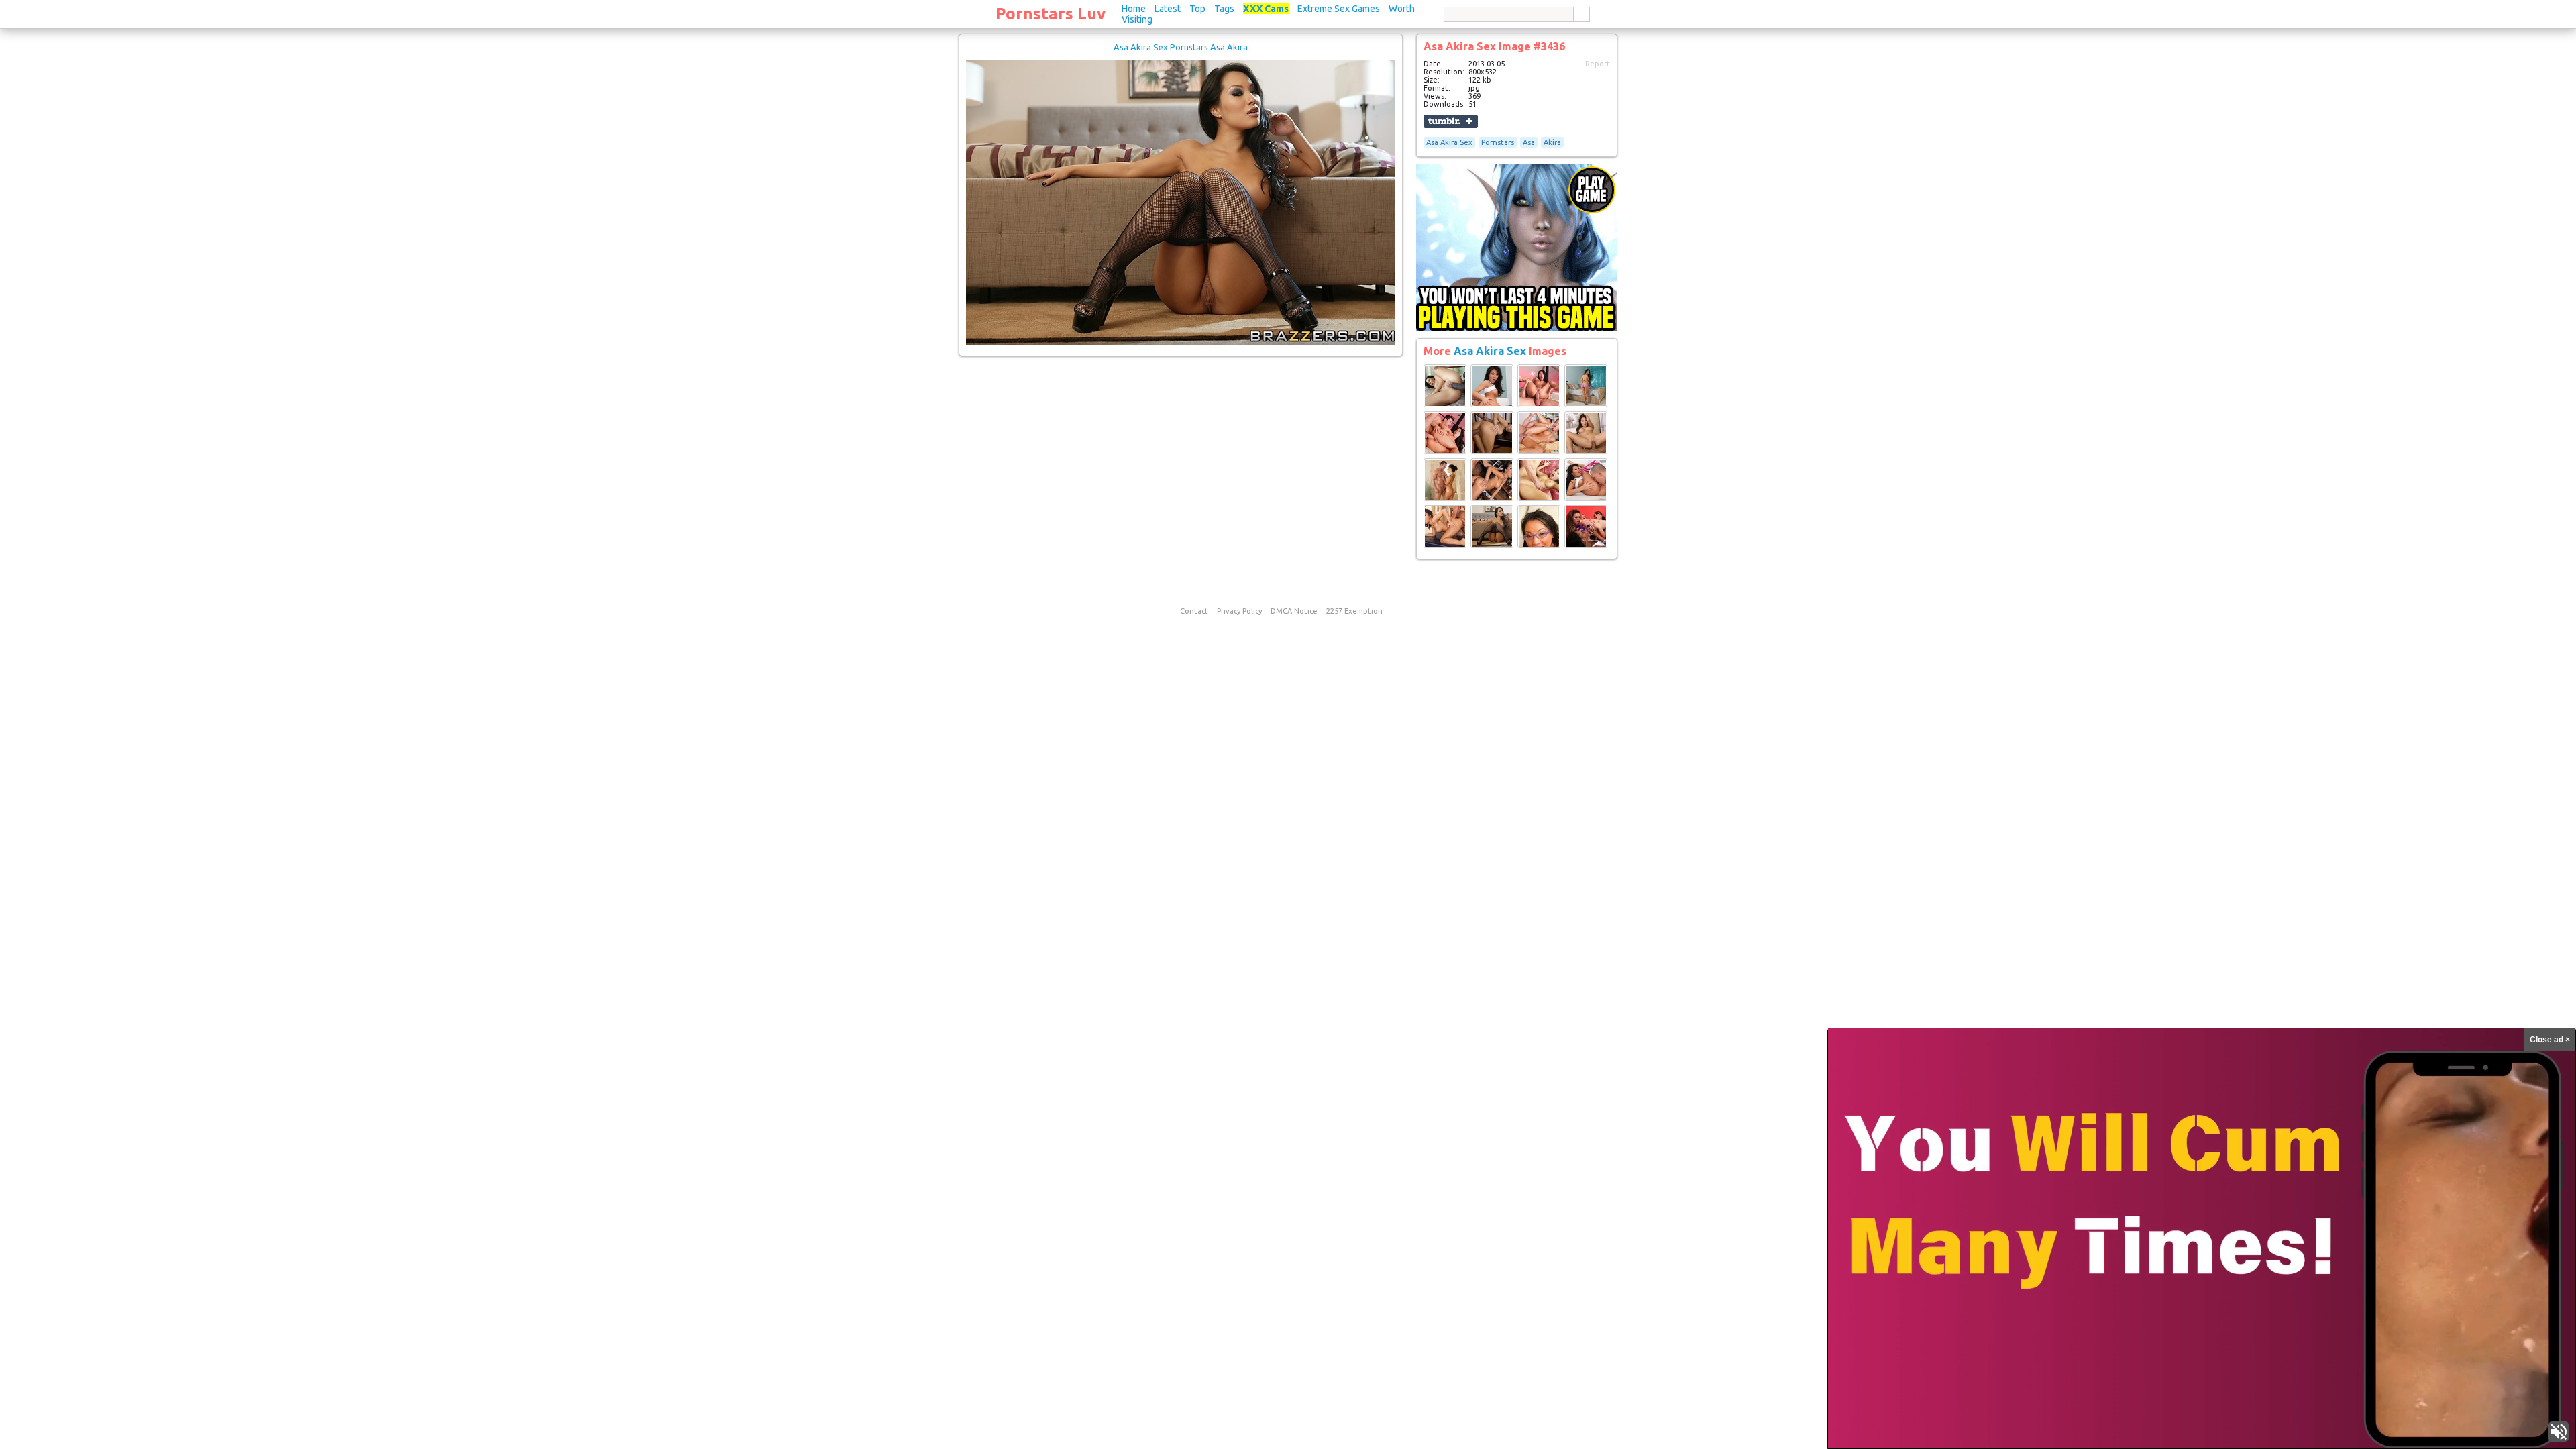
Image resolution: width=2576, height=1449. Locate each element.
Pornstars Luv (1051, 14)
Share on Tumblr (1451, 121)
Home (1134, 9)
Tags (1224, 9)
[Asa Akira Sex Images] (1445, 405)
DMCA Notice (1294, 611)
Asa (1529, 142)
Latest (1168, 9)
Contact (1194, 611)
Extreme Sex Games (1339, 9)
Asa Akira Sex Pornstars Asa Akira (1181, 47)
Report (1598, 64)
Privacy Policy (1239, 611)
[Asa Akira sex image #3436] (1181, 343)
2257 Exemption (1354, 611)
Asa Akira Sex (1449, 142)
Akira (1552, 142)
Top (1197, 9)
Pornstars (1498, 142)
